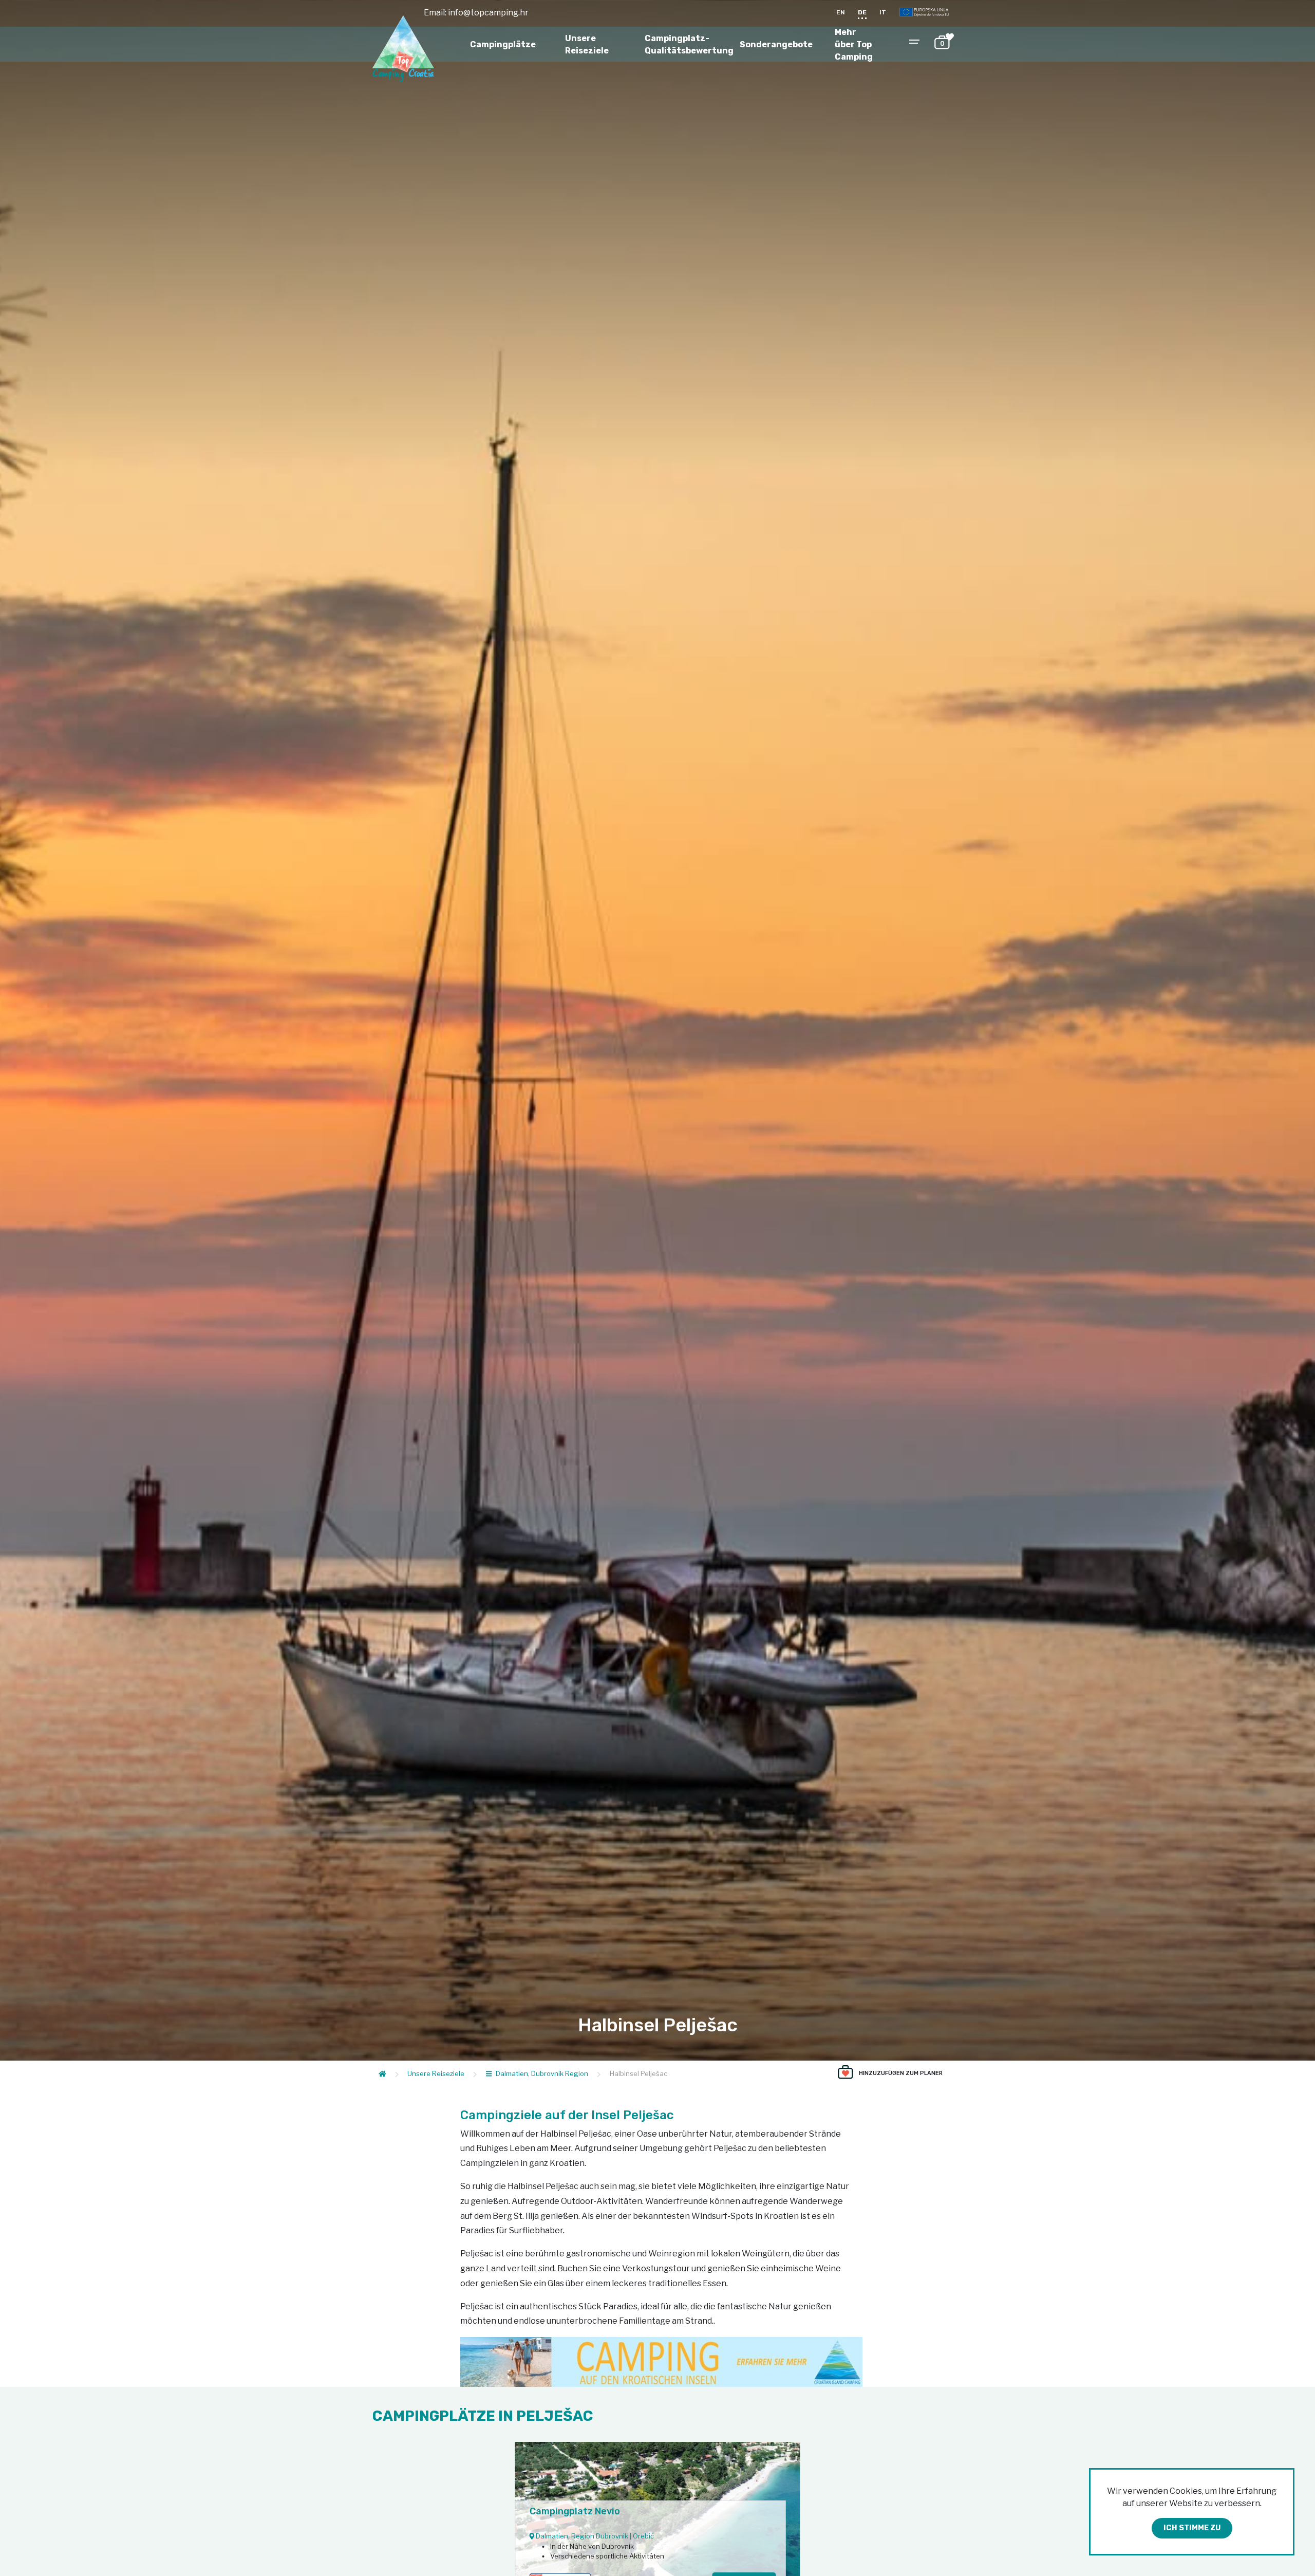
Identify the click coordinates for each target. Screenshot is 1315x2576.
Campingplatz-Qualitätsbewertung (689, 44)
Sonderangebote (776, 44)
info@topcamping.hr (488, 13)
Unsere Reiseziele (587, 44)
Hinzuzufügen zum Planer (901, 2073)
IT (883, 12)
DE (862, 12)
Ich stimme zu (1192, 2528)
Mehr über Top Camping (854, 44)
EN (841, 12)
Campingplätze (503, 44)
